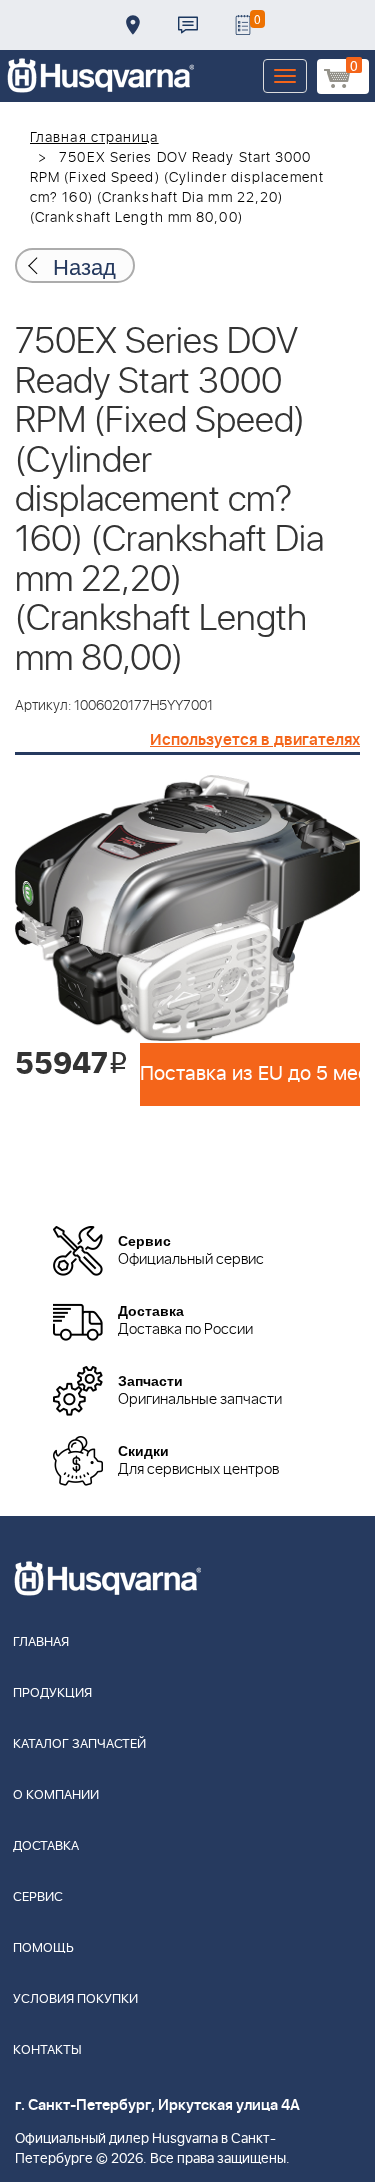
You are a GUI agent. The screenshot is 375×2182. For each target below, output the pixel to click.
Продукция (52, 1693)
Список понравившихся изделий (243, 25)
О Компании (56, 1795)
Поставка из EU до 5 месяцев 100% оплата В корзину (250, 1074)
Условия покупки (75, 1999)
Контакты (188, 25)
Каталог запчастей (79, 1744)
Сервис (38, 1897)
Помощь (43, 1948)
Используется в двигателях (255, 740)
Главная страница (94, 138)
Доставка (133, 25)
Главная (41, 1642)
